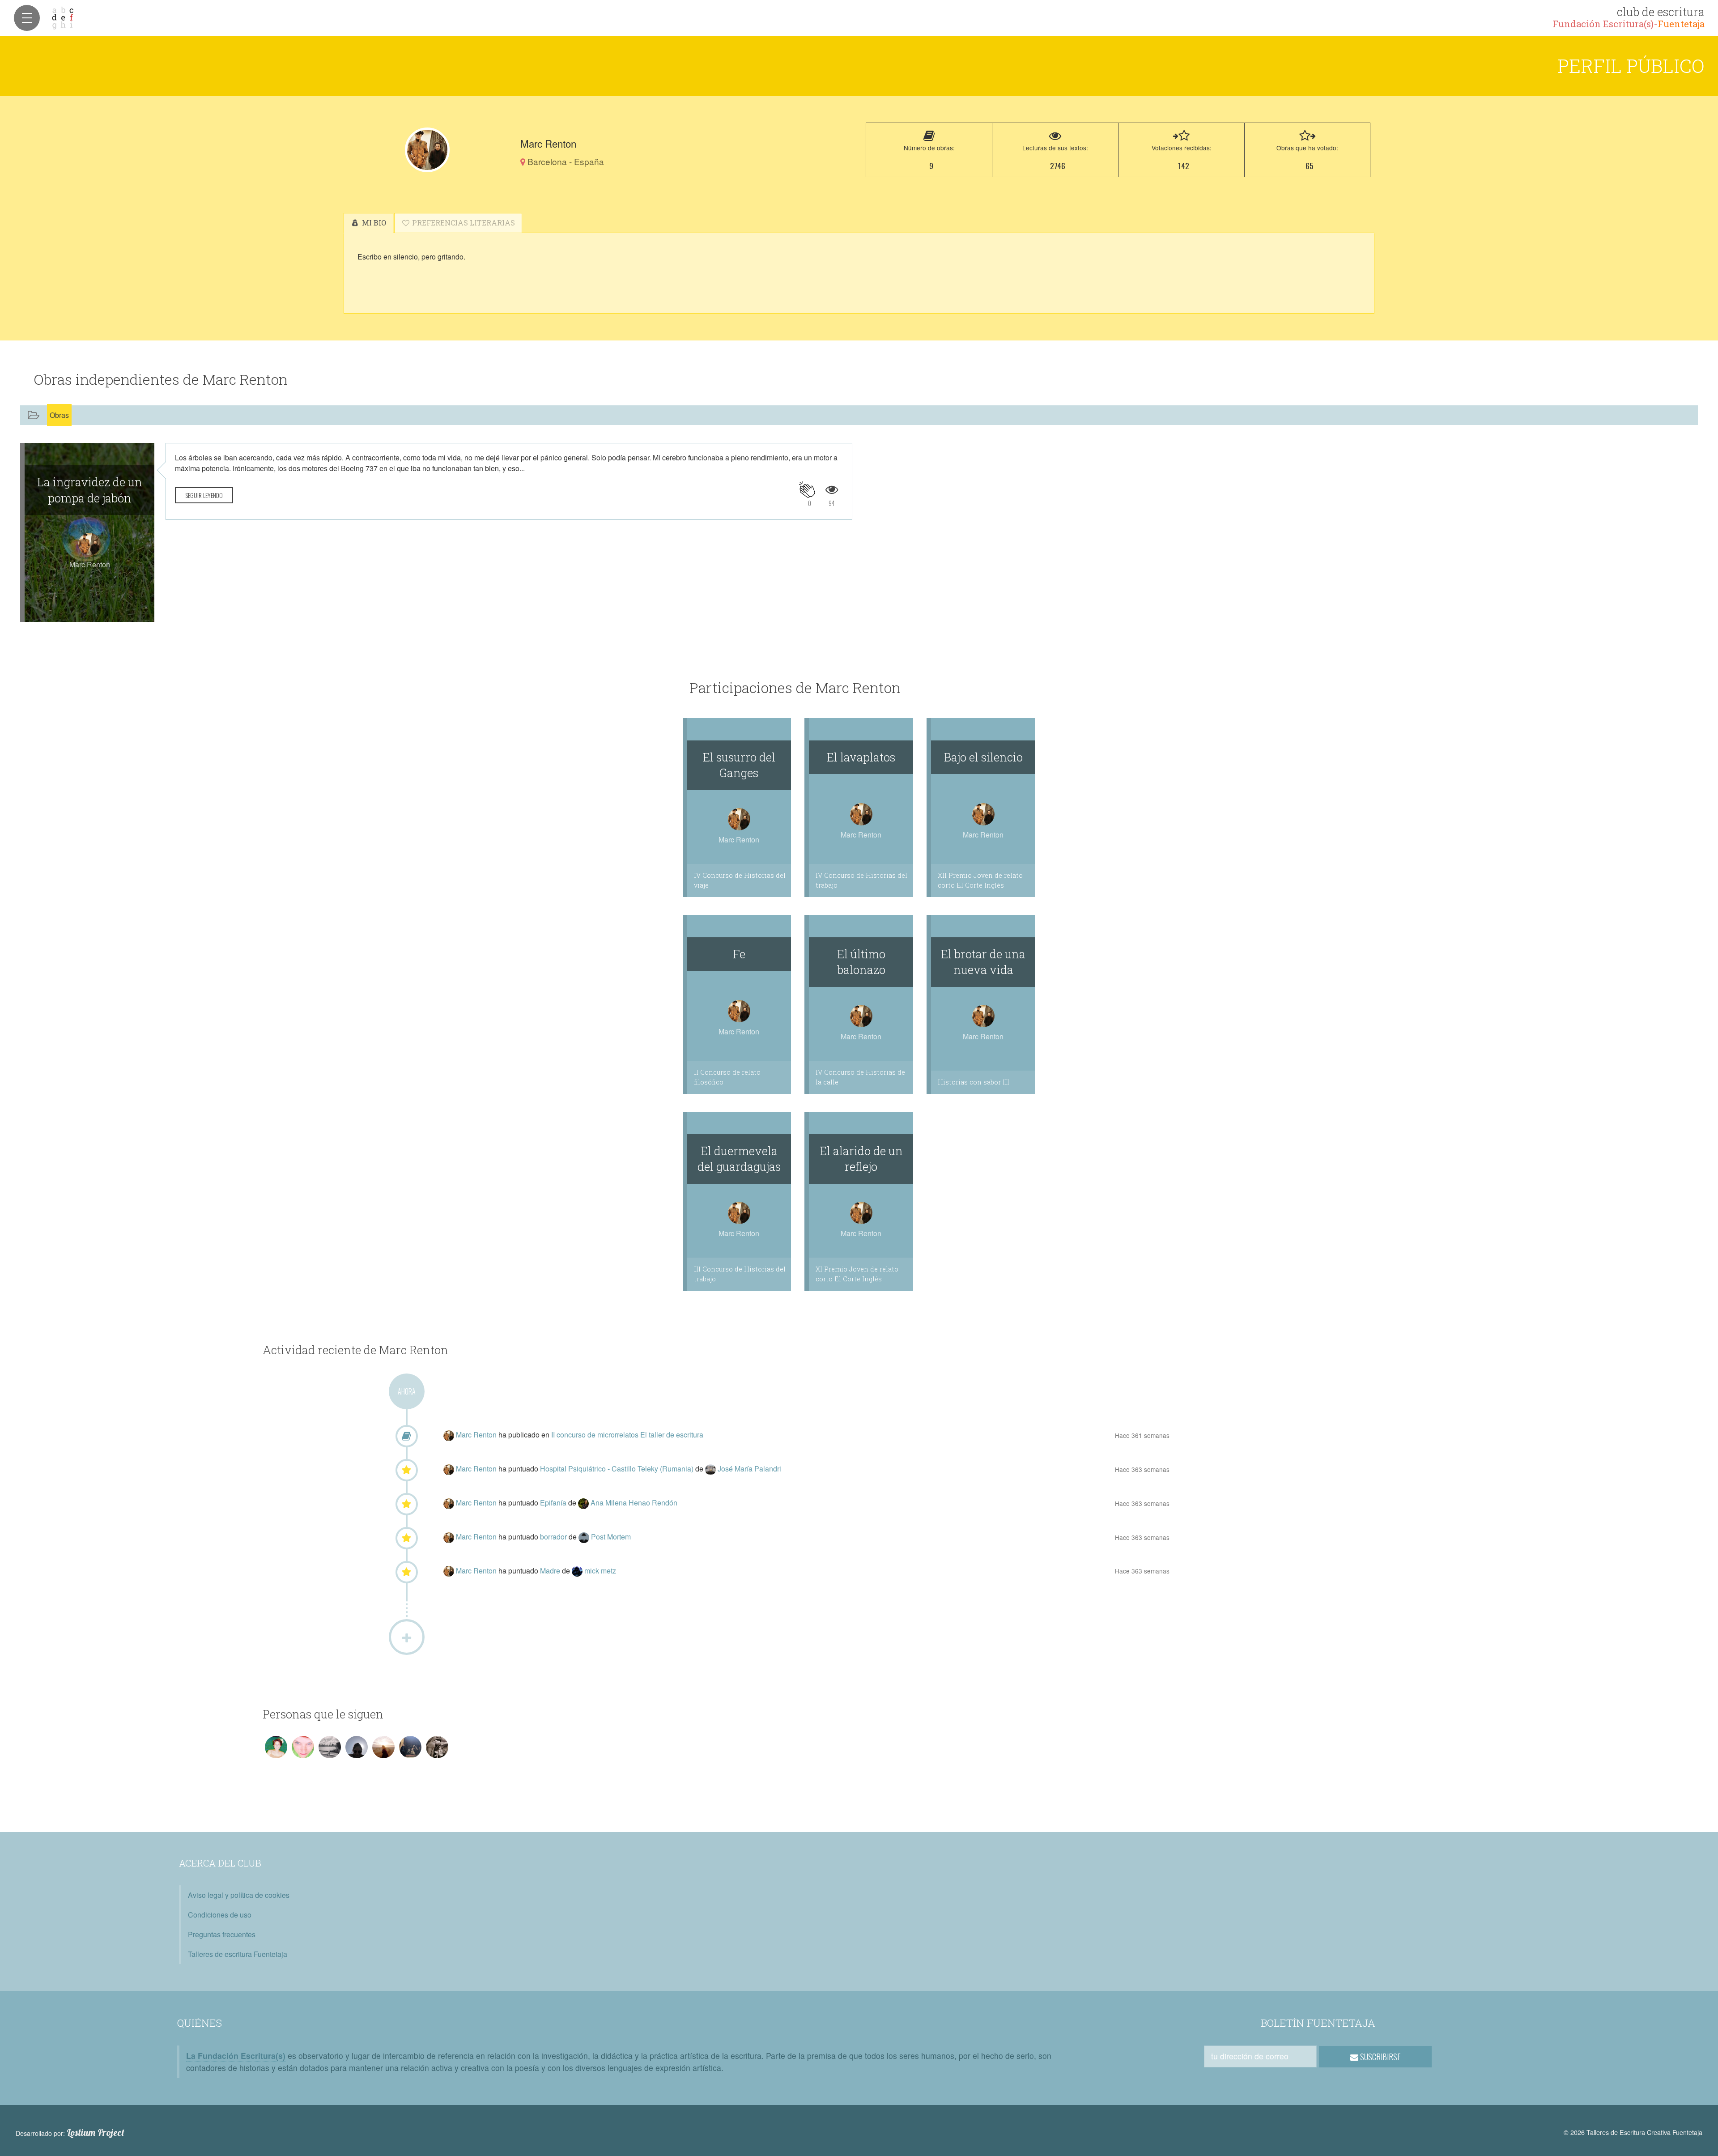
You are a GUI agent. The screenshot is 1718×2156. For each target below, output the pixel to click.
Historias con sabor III (974, 1082)
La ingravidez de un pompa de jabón (90, 490)
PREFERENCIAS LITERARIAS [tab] (463, 223)
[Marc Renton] (427, 150)
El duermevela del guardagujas (739, 1159)
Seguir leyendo (204, 495)
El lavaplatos (861, 757)
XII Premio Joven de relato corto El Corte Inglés (980, 880)
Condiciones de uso (220, 1915)
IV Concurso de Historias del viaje (740, 880)
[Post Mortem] (585, 1537)
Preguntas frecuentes (222, 1934)
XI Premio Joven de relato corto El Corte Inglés (857, 1274)
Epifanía (554, 1503)
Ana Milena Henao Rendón (634, 1503)
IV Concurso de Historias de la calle (860, 1077)
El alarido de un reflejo (861, 1159)
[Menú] (27, 18)
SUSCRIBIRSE (1380, 2057)
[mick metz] (578, 1571)
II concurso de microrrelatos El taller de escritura (627, 1435)
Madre (551, 1571)
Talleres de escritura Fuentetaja (238, 1954)
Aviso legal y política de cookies (239, 1895)
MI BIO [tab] (373, 223)
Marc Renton (477, 1435)
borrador (554, 1537)
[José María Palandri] (711, 1469)
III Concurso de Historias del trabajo (740, 1274)
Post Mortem (611, 1537)
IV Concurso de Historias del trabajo (861, 880)
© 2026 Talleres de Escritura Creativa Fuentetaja (1633, 2132)
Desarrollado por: (70, 2133)
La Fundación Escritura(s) (236, 2056)
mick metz (600, 1571)
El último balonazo (861, 962)
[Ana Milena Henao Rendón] (584, 1503)
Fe (739, 954)
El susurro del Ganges (739, 765)
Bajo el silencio (983, 757)
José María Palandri (749, 1469)
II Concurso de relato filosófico (727, 1077)
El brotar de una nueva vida (983, 962)
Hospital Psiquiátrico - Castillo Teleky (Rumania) (618, 1469)
